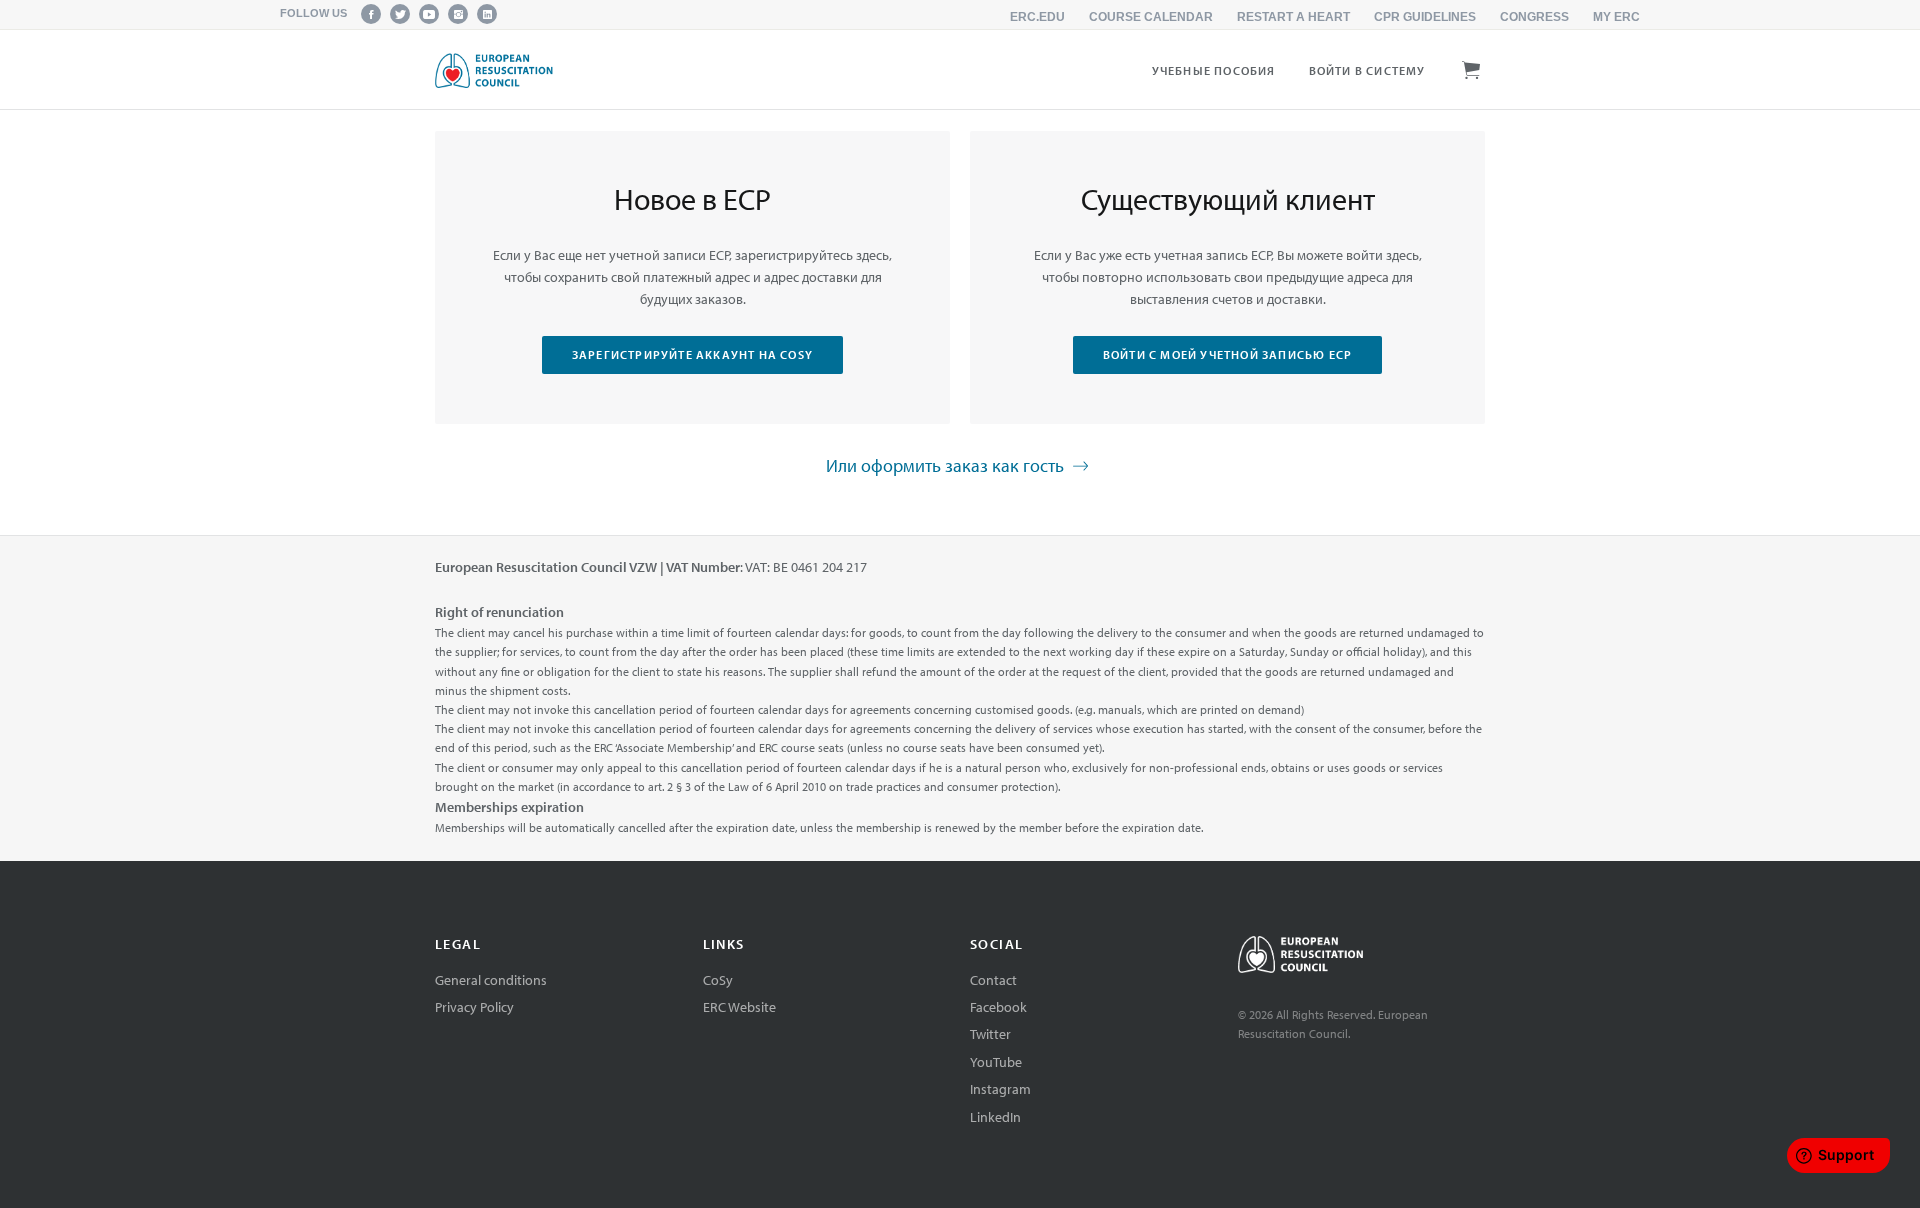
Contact (993, 980)
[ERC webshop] (494, 70)
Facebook (998, 1007)
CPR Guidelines (1425, 17)
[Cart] (1472, 67)
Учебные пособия (1214, 70)
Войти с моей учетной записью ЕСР (1227, 354)
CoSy (718, 980)
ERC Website (739, 1007)
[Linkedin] (487, 14)
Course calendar (1151, 17)
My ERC (1616, 17)
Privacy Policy (474, 1007)
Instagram (1000, 1089)
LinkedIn (995, 1117)
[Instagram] (458, 14)
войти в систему (1367, 70)
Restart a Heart (1293, 17)
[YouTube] (429, 14)
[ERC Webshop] (1362, 957)
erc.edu (1037, 17)
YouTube (996, 1062)
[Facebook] (371, 14)
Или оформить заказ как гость (947, 464)
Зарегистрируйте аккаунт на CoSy (692, 354)
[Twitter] (400, 14)
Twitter (990, 1034)
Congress (1534, 17)
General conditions (491, 980)
